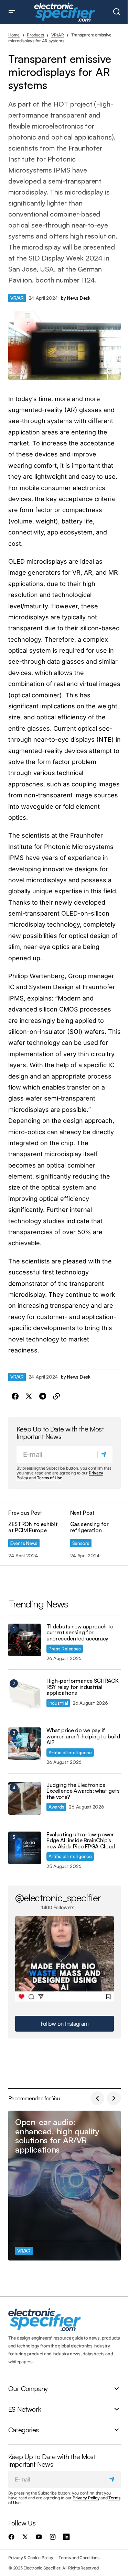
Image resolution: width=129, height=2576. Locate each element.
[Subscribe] (105, 1455)
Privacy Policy (86, 2498)
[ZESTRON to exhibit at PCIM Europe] (36, 1534)
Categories (23, 2430)
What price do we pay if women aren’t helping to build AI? (83, 1737)
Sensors (81, 1543)
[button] (12, 12)
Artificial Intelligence (70, 1752)
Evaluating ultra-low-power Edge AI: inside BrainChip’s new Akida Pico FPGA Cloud (81, 1841)
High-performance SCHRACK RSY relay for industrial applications (82, 1687)
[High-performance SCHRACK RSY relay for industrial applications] (25, 1694)
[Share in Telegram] (43, 1396)
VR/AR (58, 35)
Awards (56, 1807)
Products (35, 35)
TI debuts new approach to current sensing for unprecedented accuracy (80, 1633)
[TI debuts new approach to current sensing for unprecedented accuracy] (25, 1640)
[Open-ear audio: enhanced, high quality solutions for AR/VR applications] (64, 2186)
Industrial (58, 1703)
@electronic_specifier (58, 1898)
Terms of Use (49, 1478)
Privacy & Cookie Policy (31, 2557)
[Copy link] (56, 1396)
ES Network (25, 2409)
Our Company (28, 2388)
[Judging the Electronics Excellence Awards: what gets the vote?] (25, 1798)
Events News (24, 1543)
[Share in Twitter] (29, 1396)
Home (14, 35)
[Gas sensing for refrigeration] (93, 1534)
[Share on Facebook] (15, 1396)
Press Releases (65, 1649)
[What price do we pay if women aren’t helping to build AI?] (25, 1744)
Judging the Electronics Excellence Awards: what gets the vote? (83, 1791)
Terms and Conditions (79, 2557)
